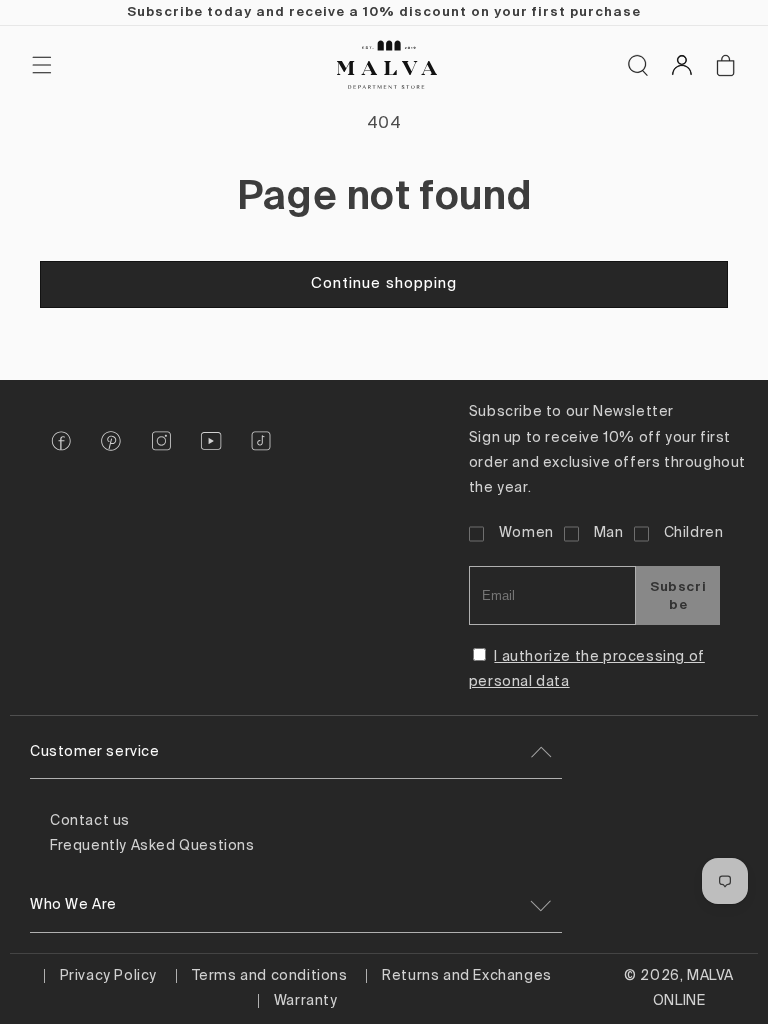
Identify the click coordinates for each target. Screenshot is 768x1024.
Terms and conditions (270, 976)
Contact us (90, 821)
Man (609, 533)
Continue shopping (384, 283)
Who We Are (73, 905)
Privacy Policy (108, 976)
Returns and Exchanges (467, 976)
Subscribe (678, 595)
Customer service (95, 752)
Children (694, 533)
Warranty (306, 1001)
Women (526, 533)
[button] (42, 65)
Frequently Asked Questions (152, 846)
